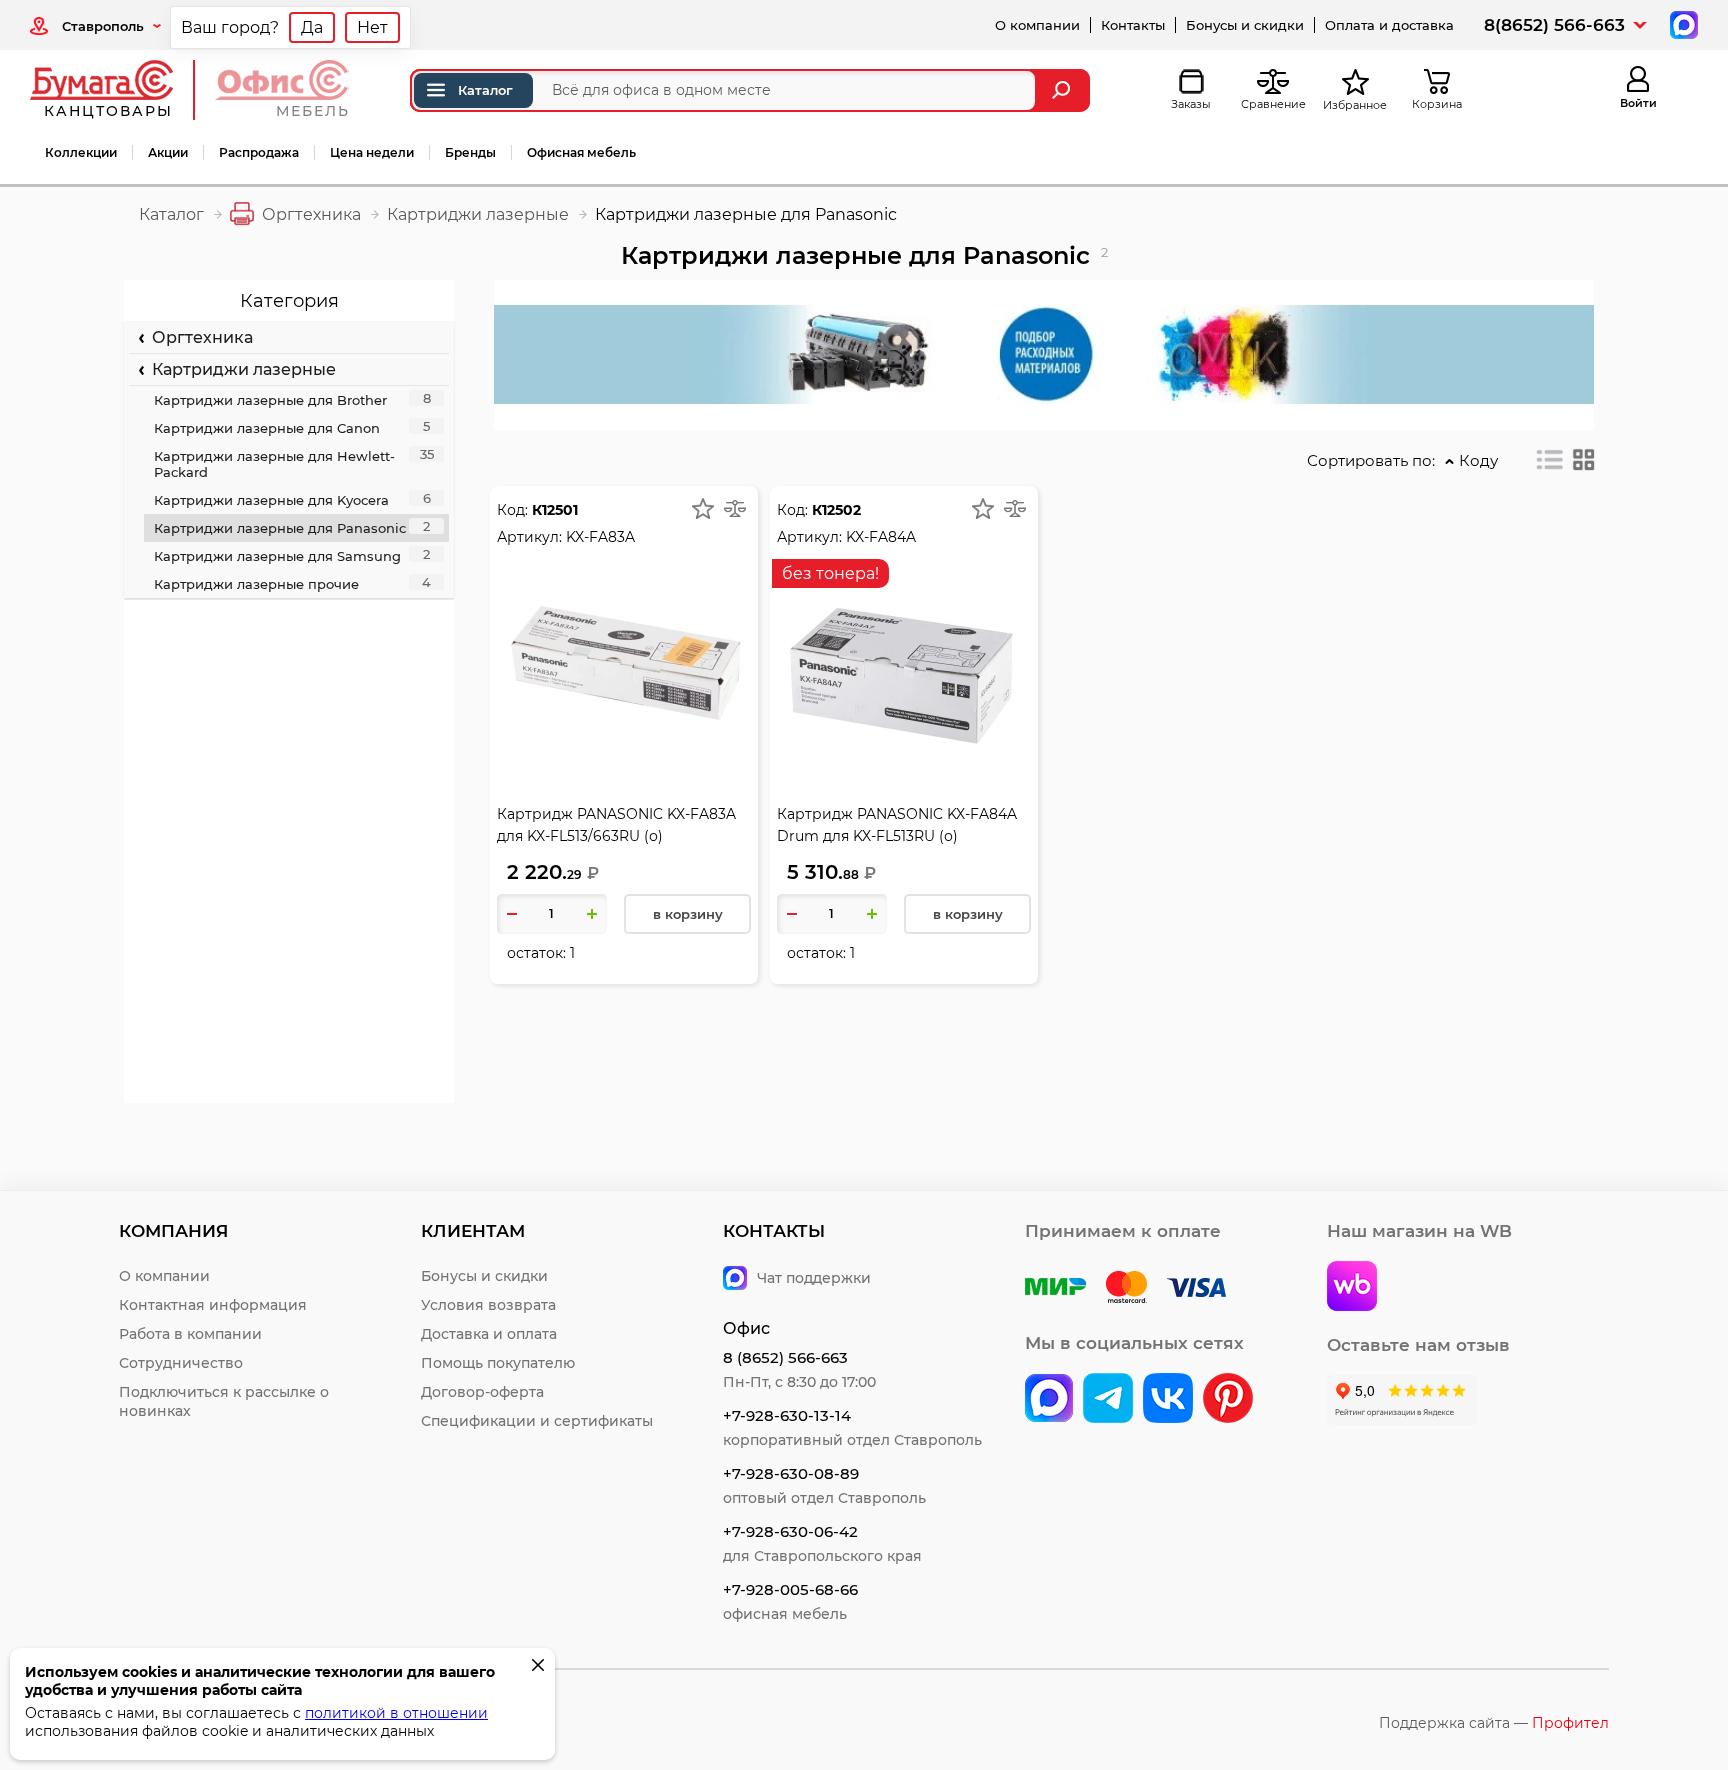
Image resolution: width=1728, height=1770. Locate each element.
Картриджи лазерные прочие (292, 583)
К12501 (555, 510)
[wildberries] (1352, 1288)
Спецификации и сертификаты (537, 1421)
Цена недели (372, 152)
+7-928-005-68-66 (790, 1589)
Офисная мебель (581, 152)
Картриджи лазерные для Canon (292, 427)
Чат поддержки (814, 1278)
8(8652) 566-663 (1554, 25)
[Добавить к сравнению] (735, 509)
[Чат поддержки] (1681, 23)
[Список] (1550, 460)
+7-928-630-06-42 (790, 1531)
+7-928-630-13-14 (787, 1415)
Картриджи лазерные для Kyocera (292, 499)
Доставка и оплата (489, 1334)
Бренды (470, 152)
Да (312, 27)
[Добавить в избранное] (703, 509)
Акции (168, 152)
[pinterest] (1228, 1400)
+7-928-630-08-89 (791, 1473)
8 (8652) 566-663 (785, 1357)
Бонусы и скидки (1245, 25)
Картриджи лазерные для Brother (292, 399)
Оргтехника (198, 337)
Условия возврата (488, 1305)
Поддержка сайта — (1494, 1723)
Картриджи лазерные (240, 369)
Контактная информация (213, 1305)
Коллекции (81, 152)
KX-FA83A (600, 537)
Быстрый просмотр (624, 623)
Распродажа (259, 152)
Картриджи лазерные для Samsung (292, 555)
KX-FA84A (881, 537)
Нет (372, 27)
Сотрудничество (181, 1363)
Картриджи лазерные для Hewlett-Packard (294, 463)
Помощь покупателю (498, 1363)
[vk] (1049, 1400)
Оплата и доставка (1389, 25)
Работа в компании (190, 1334)
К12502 (836, 510)
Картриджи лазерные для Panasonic (292, 527)
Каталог (485, 90)
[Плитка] (1584, 460)
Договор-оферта (482, 1392)
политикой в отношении (396, 1713)
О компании (1037, 25)
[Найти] (1063, 90)
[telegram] (1108, 1400)
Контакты (1133, 25)
